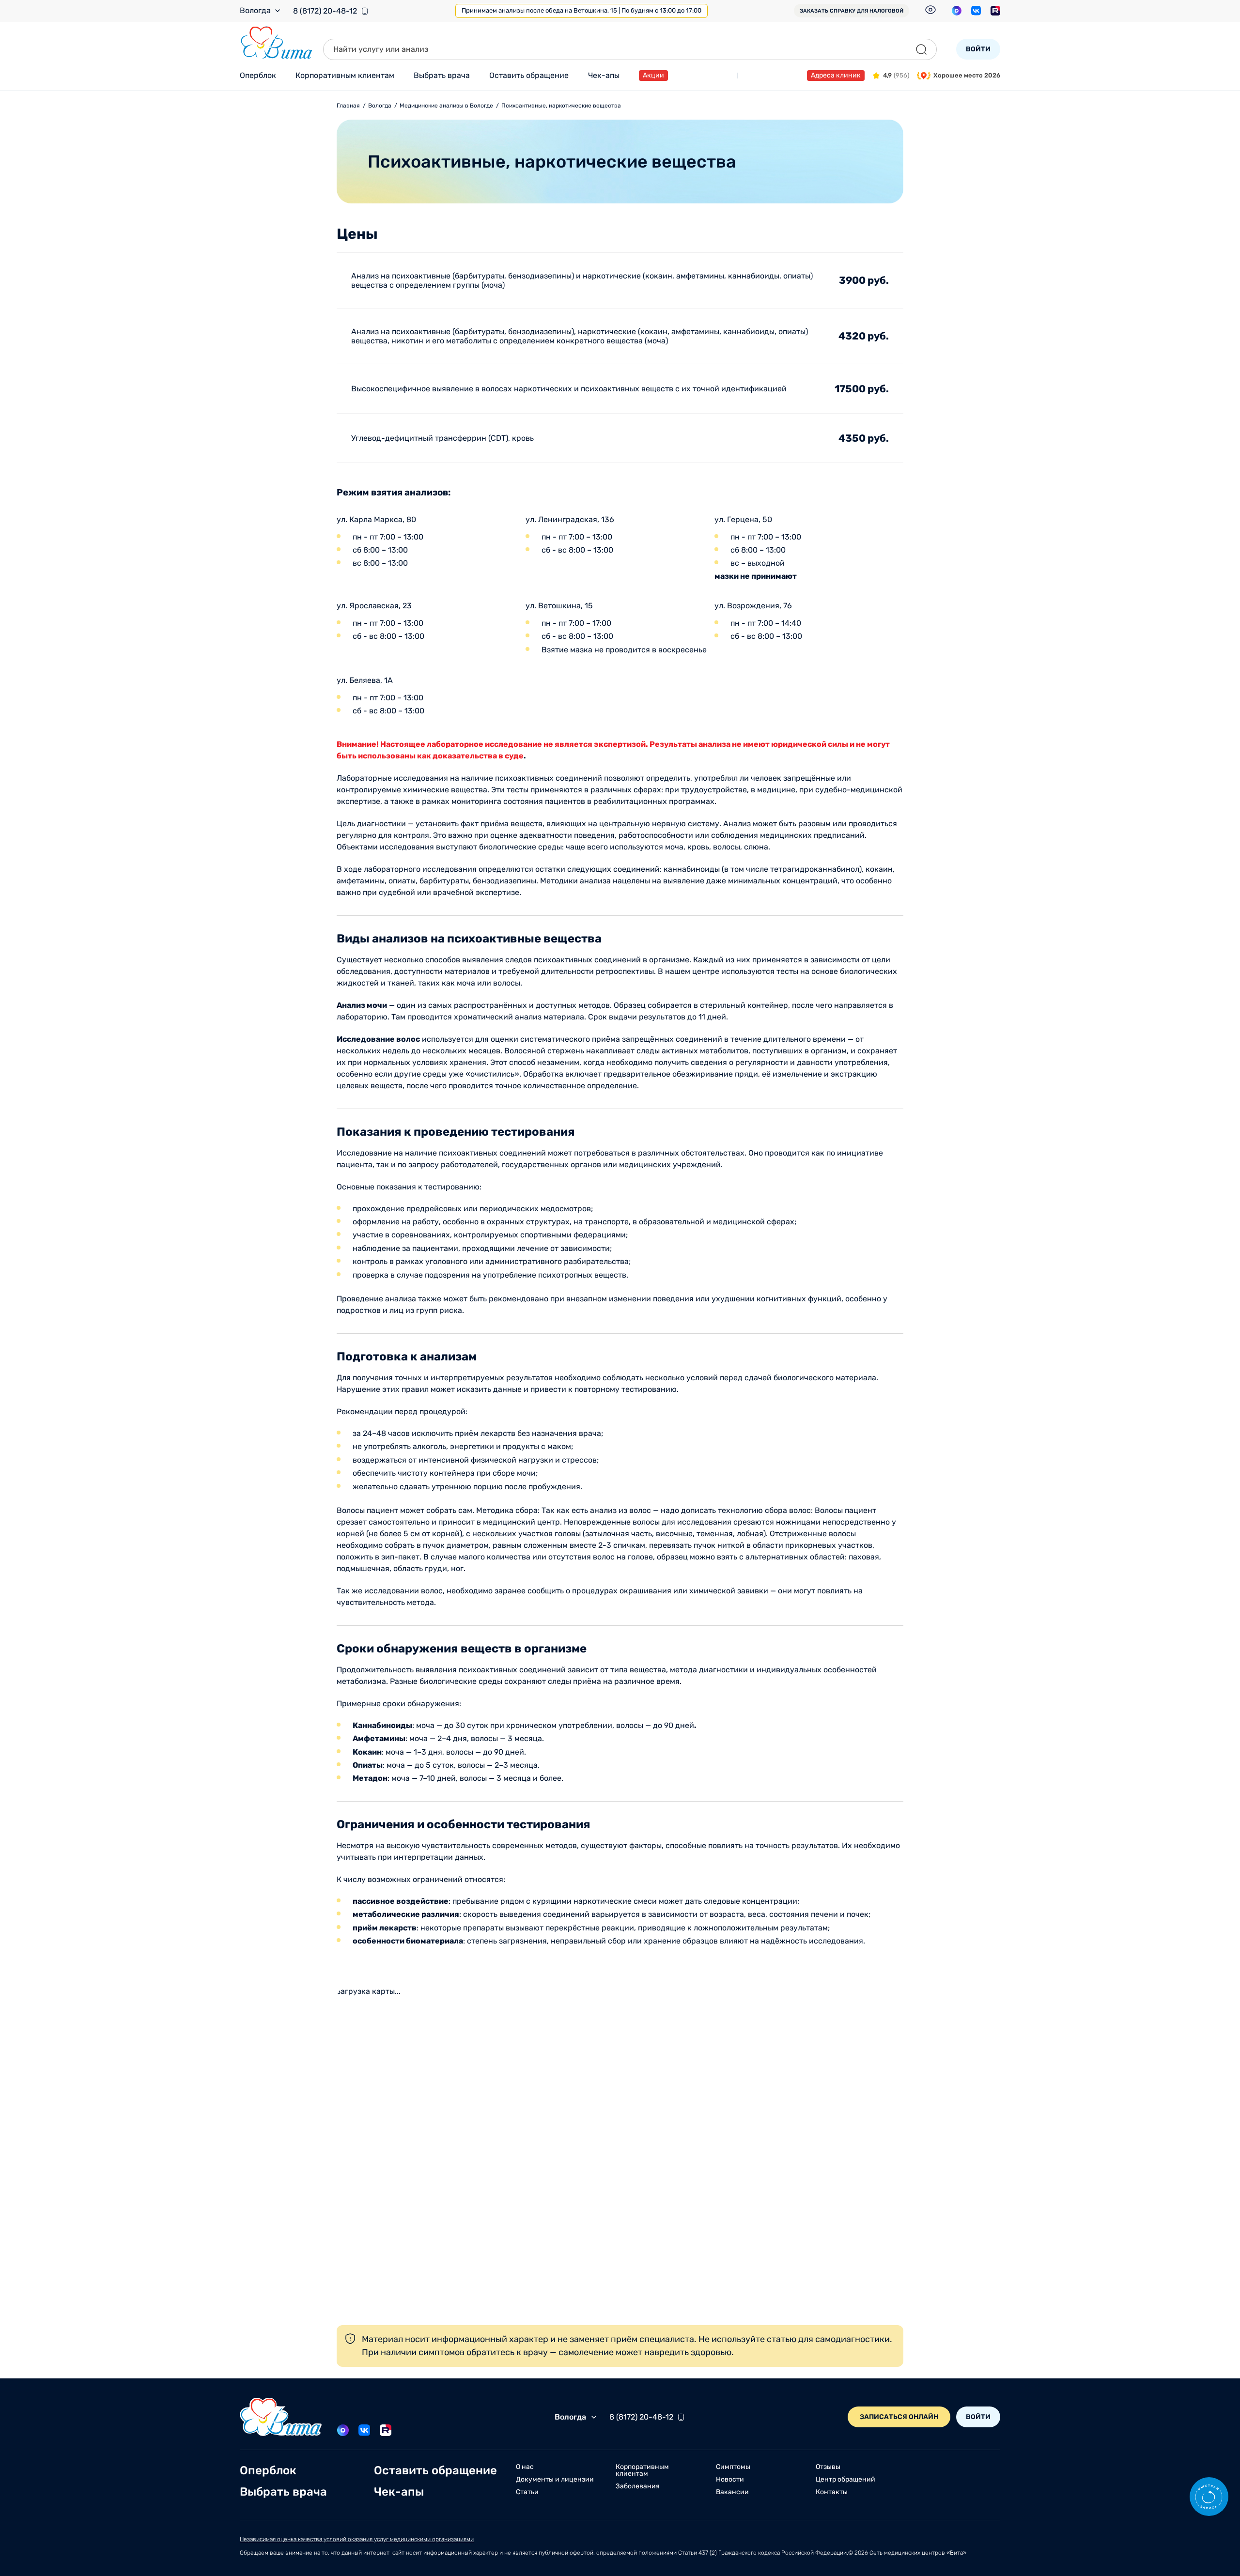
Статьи (527, 2492)
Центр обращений (845, 2480)
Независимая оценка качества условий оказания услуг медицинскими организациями (357, 2539)
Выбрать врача (442, 75)
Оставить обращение (529, 75)
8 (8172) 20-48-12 (325, 11)
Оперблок (258, 75)
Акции (653, 75)
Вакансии (732, 2492)
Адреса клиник (836, 75)
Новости (730, 2480)
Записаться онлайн (899, 2417)
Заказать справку (852, 11)
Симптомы (733, 2467)
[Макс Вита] (957, 11)
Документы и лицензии (555, 2480)
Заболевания (638, 2486)
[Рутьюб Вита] (995, 11)
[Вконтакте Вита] (976, 11)
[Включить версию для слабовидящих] (930, 10)
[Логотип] (277, 43)
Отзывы (828, 2467)
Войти (978, 49)
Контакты (832, 2492)
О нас (525, 2467)
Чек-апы (604, 75)
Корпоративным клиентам (345, 75)
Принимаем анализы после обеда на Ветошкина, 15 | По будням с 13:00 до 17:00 (581, 10)
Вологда (255, 11)
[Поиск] (921, 49)
